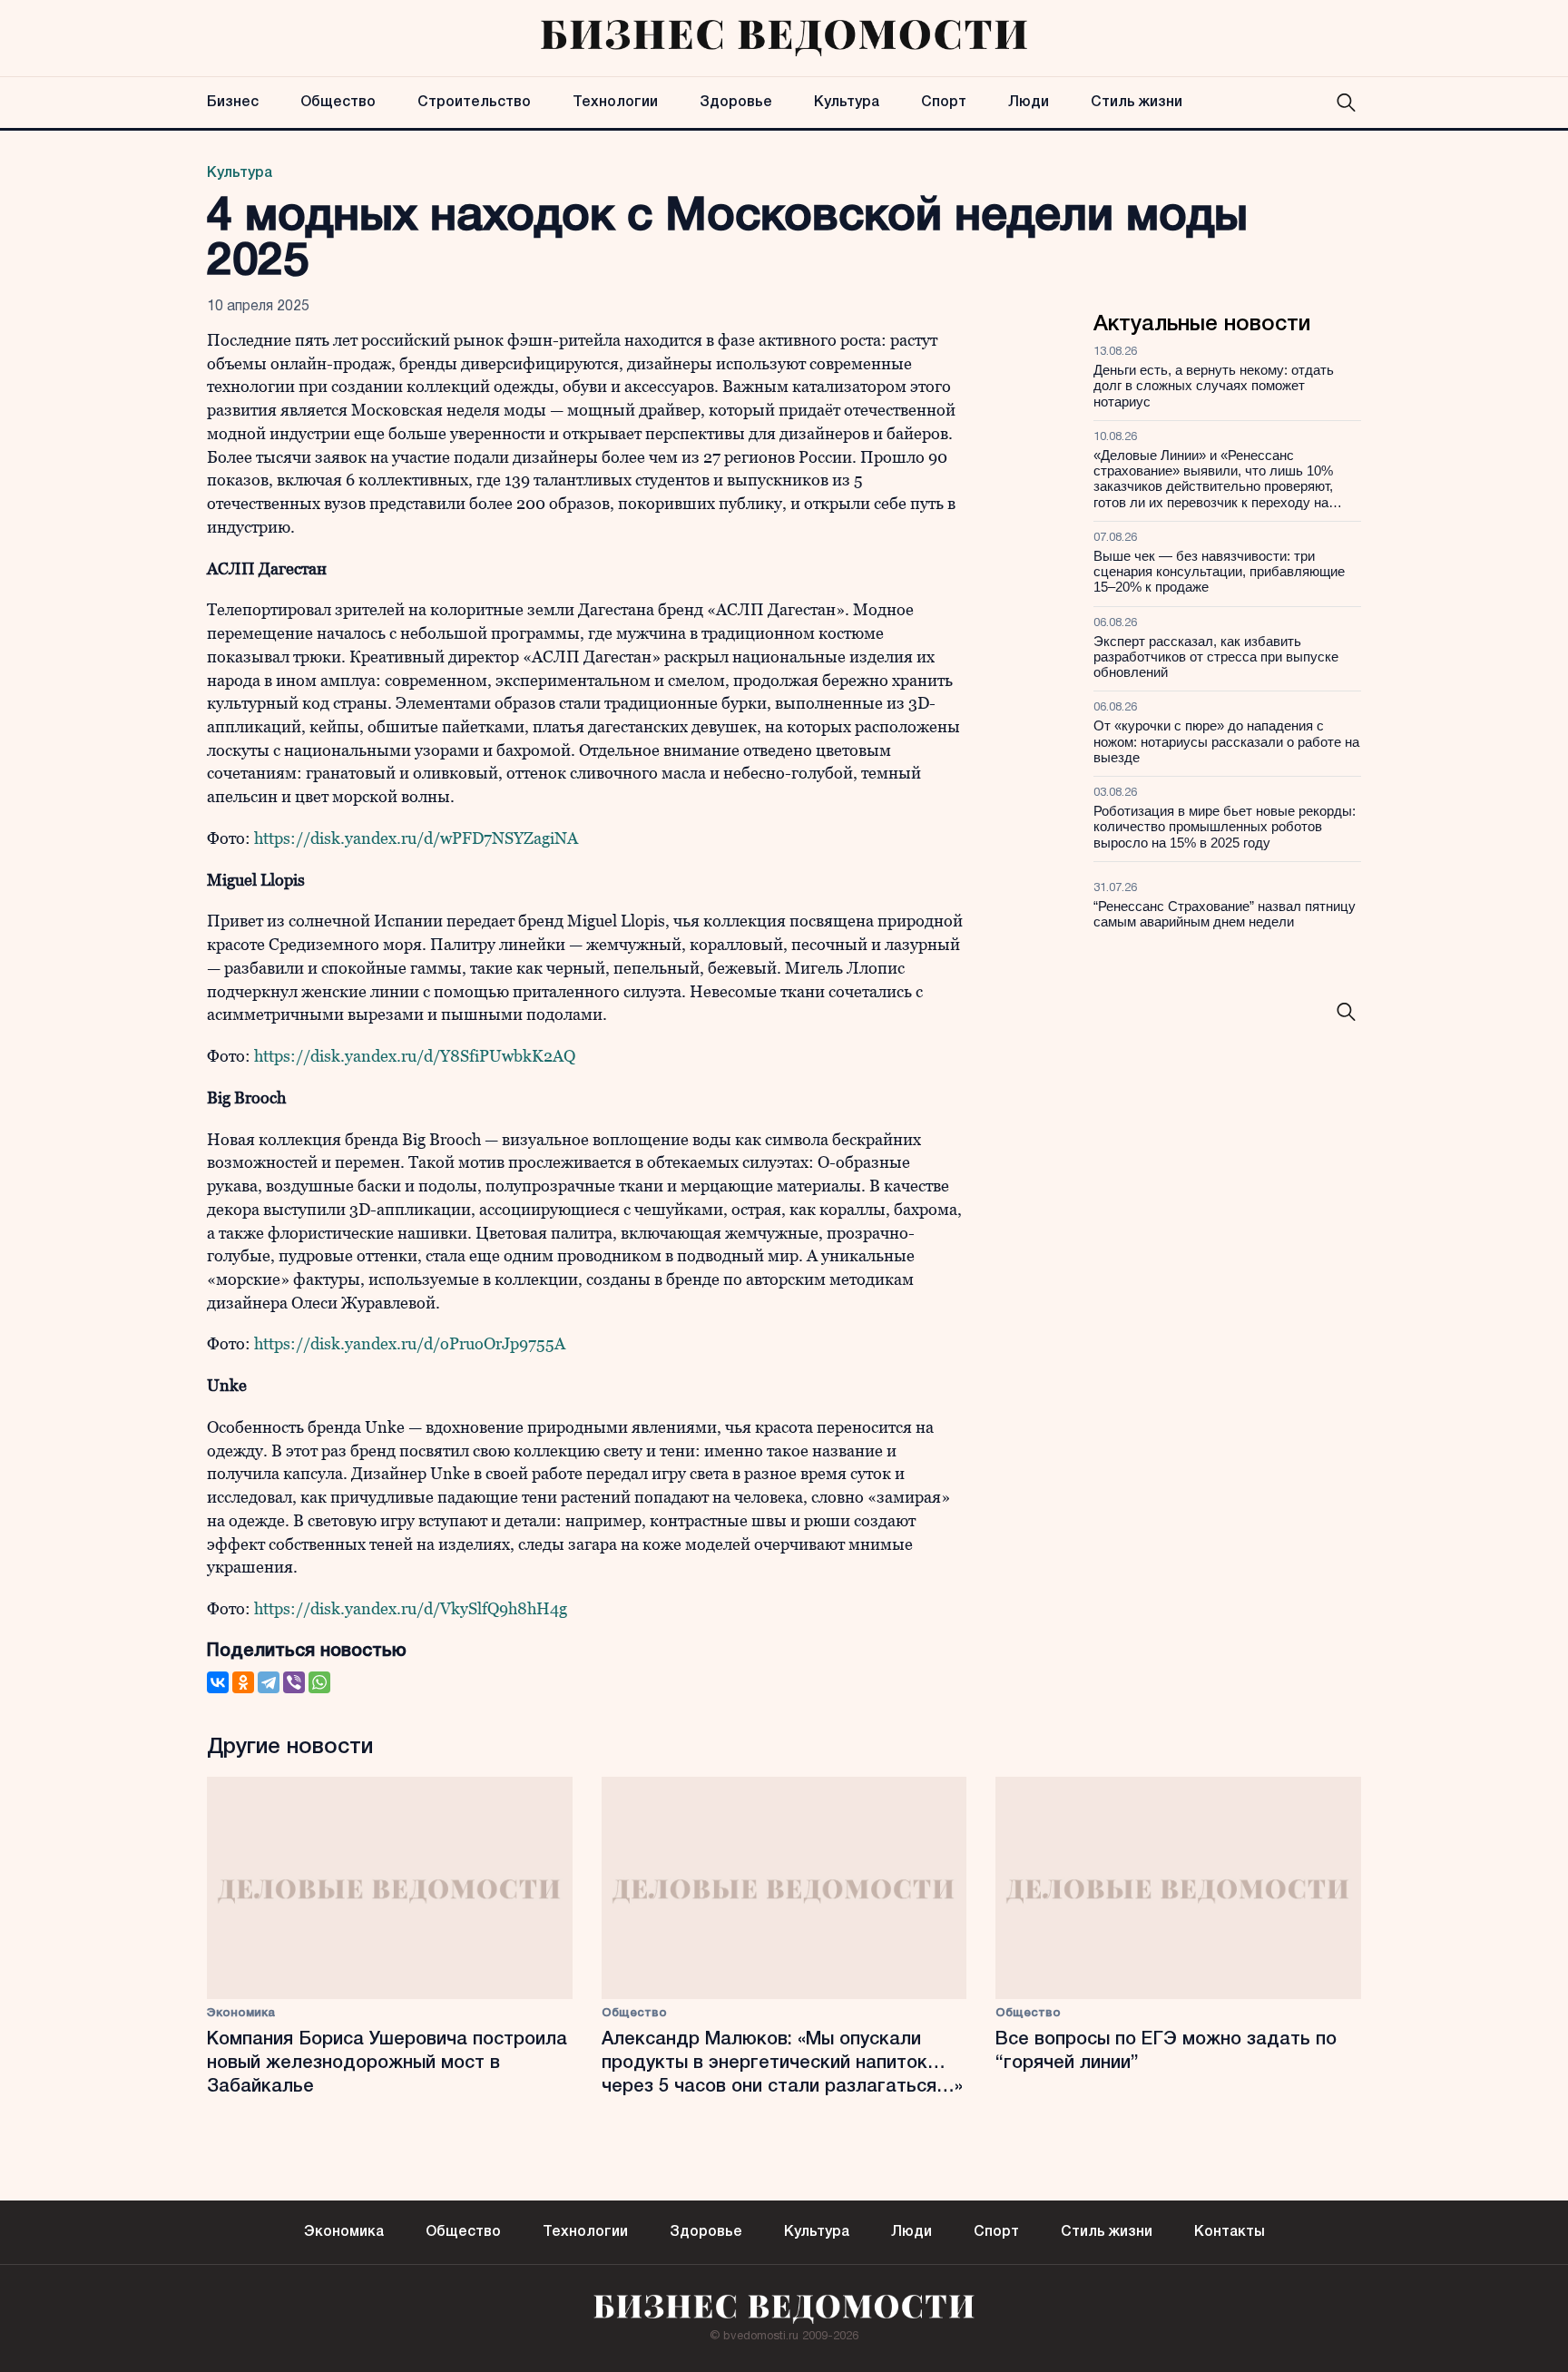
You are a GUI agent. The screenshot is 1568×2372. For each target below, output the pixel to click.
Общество (338, 103)
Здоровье (736, 103)
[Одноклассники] (243, 1682)
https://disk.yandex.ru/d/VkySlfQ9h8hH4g (411, 1608)
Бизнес (233, 103)
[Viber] (294, 1682)
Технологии (615, 103)
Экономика (241, 2013)
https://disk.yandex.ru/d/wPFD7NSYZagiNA (416, 838)
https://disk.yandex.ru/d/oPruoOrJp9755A (410, 1343)
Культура (847, 103)
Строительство (474, 103)
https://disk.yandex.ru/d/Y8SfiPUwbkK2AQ (415, 1056)
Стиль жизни (1137, 103)
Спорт (944, 103)
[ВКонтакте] (218, 1682)
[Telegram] (269, 1682)
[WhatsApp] (319, 1682)
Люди (1029, 103)
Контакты (1230, 2232)
